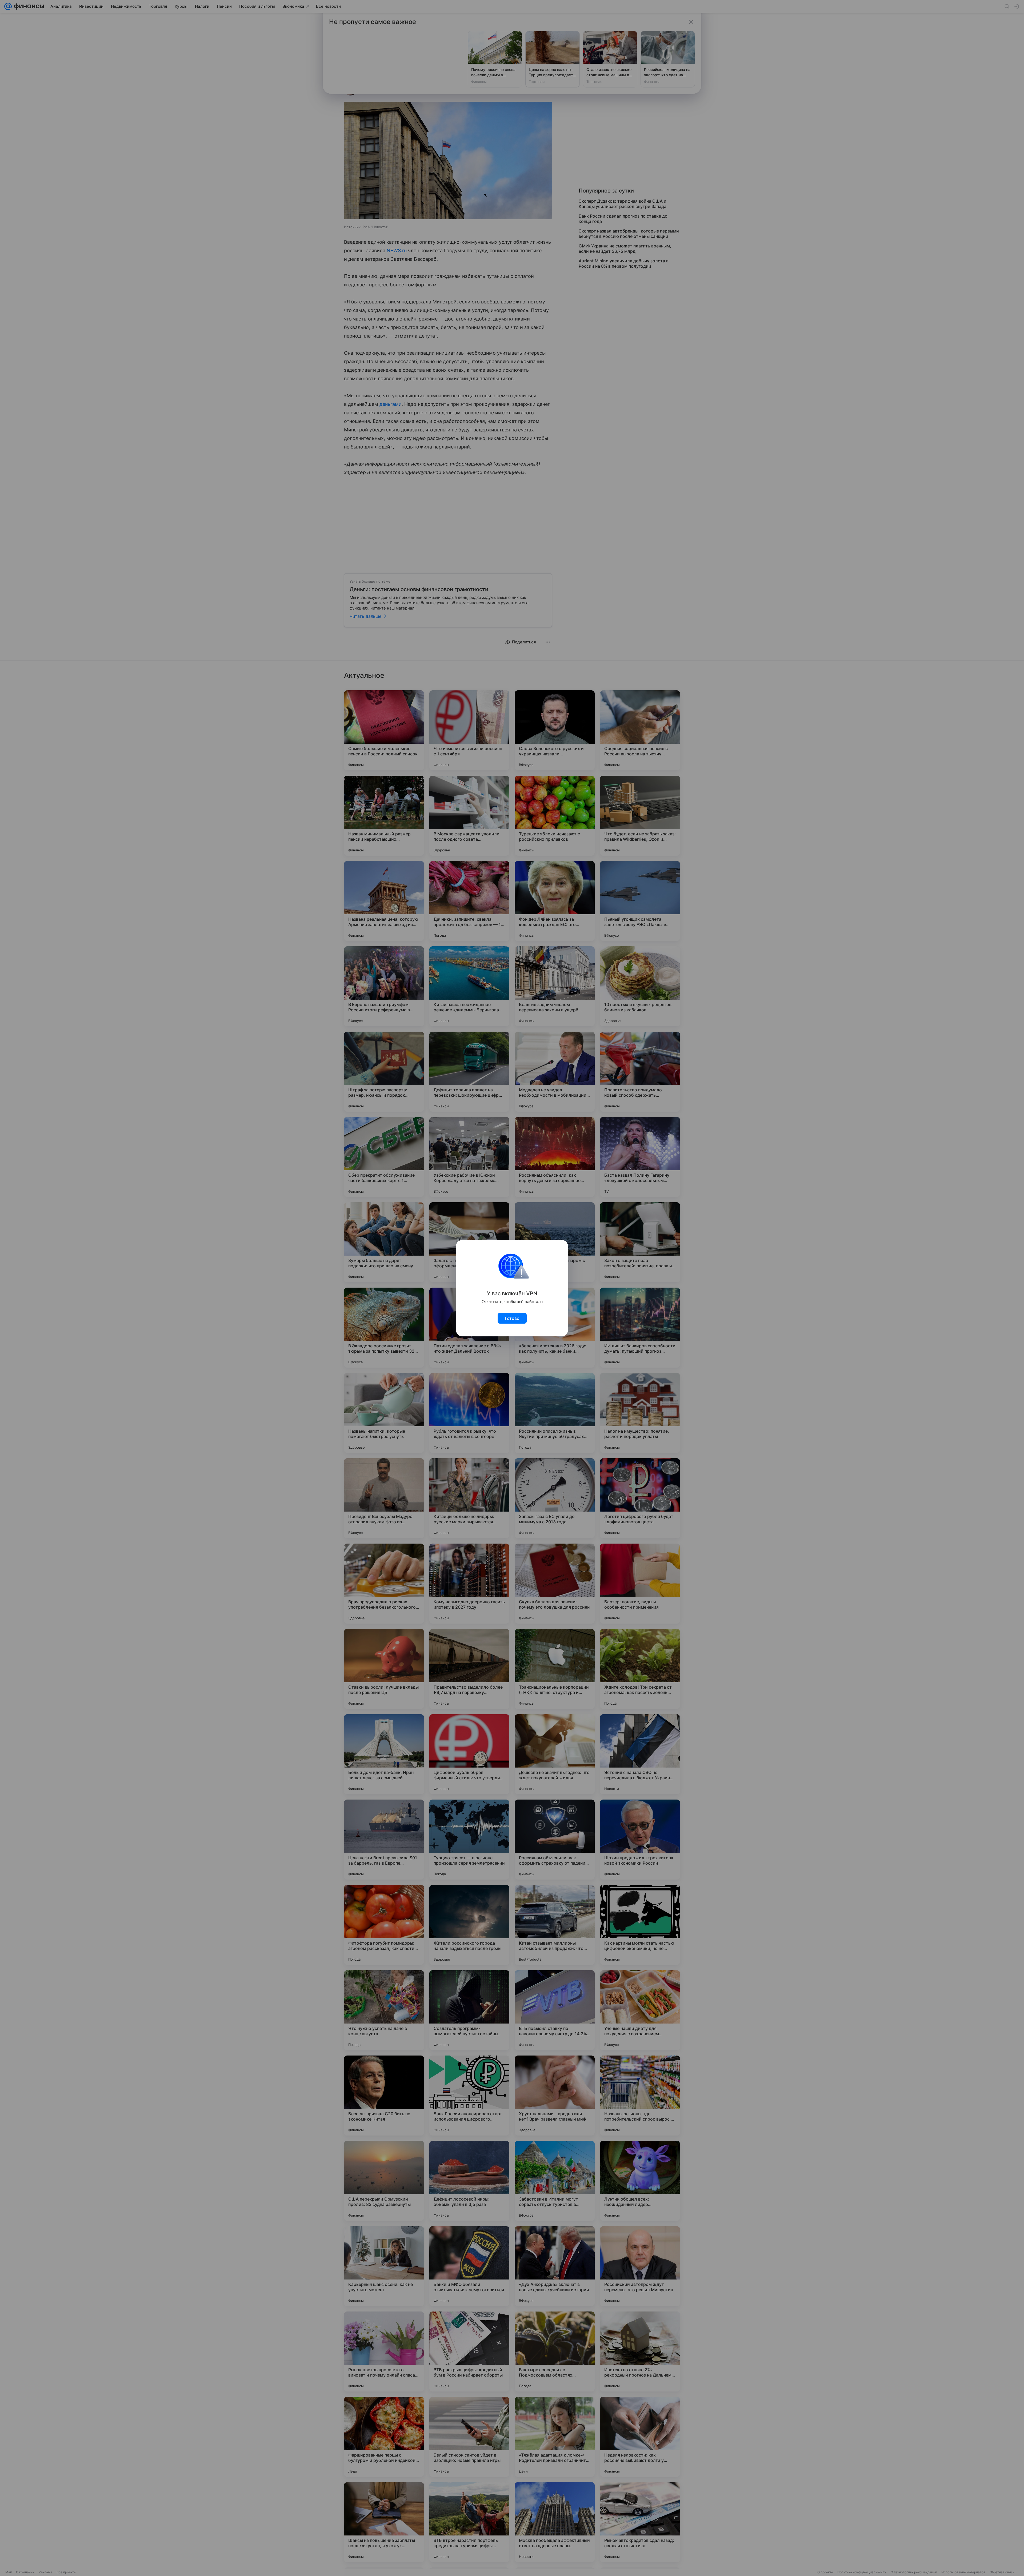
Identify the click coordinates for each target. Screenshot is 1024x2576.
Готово (512, 1318)
